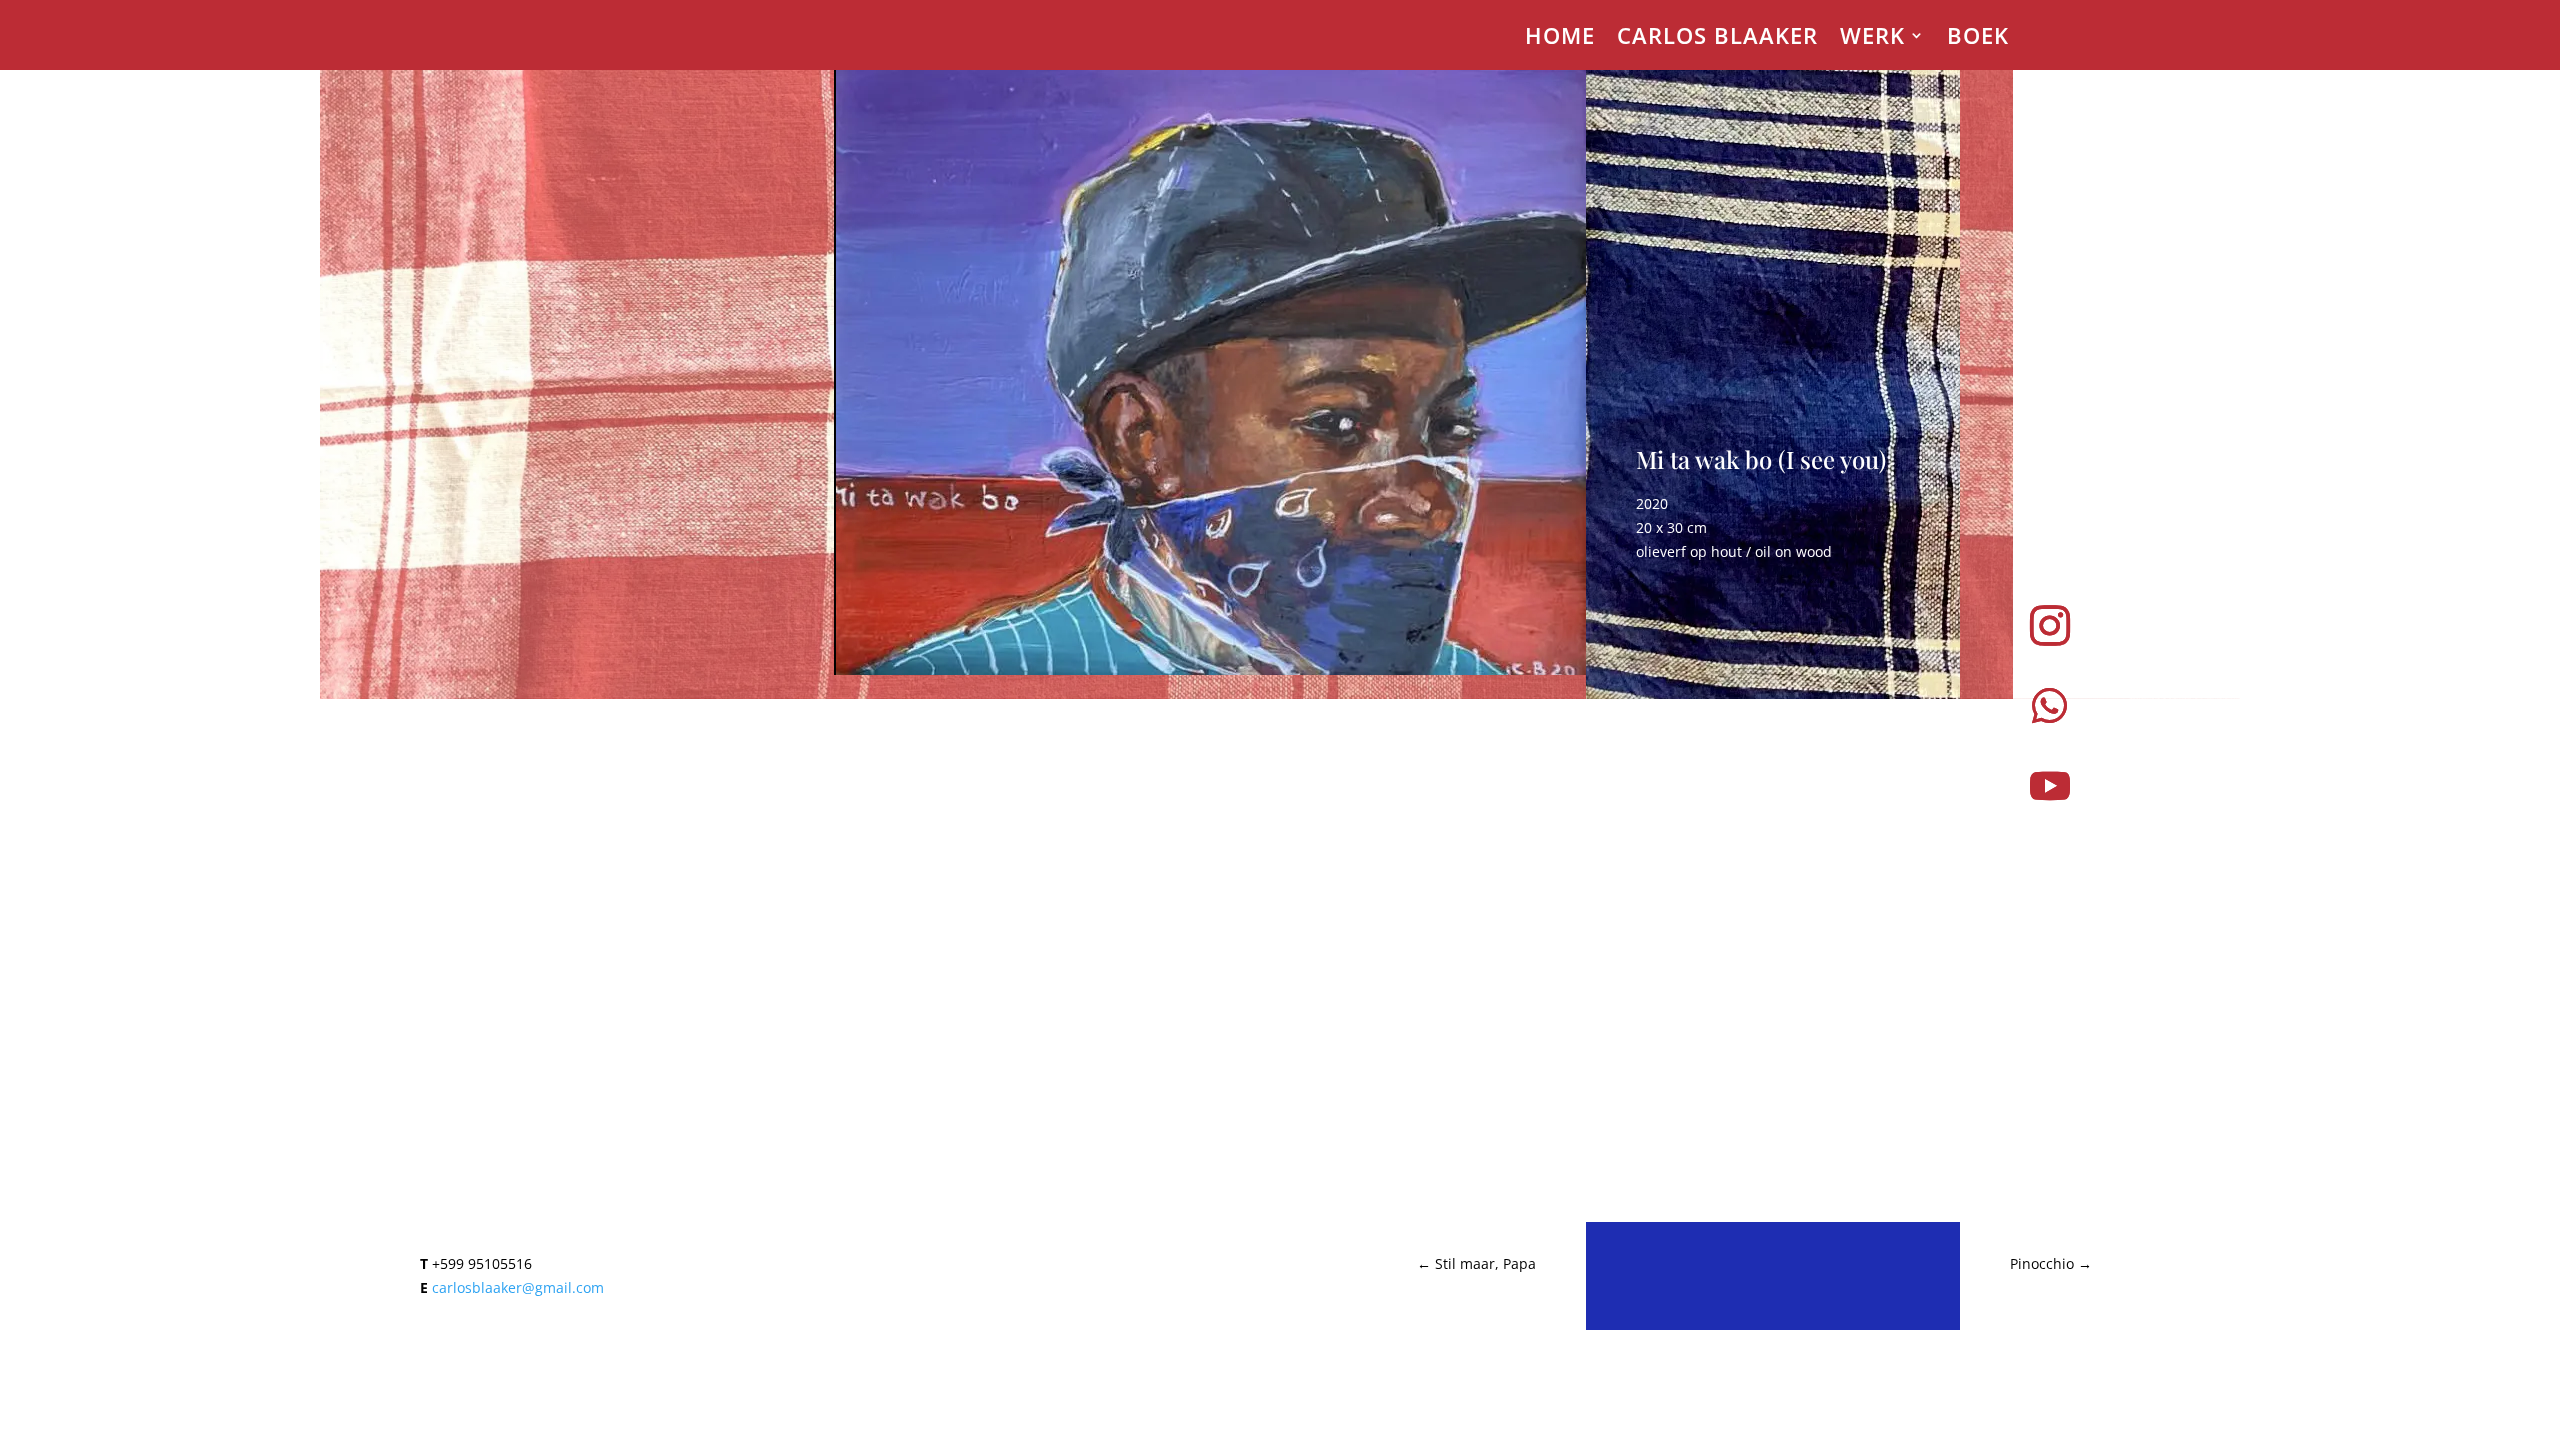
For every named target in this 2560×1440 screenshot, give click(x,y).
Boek (1978, 39)
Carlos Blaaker (1717, 39)
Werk (1872, 39)
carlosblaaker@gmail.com (518, 1287)
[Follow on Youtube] (2050, 786)
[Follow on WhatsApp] (2050, 706)
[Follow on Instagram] (2050, 626)
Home (1560, 39)
